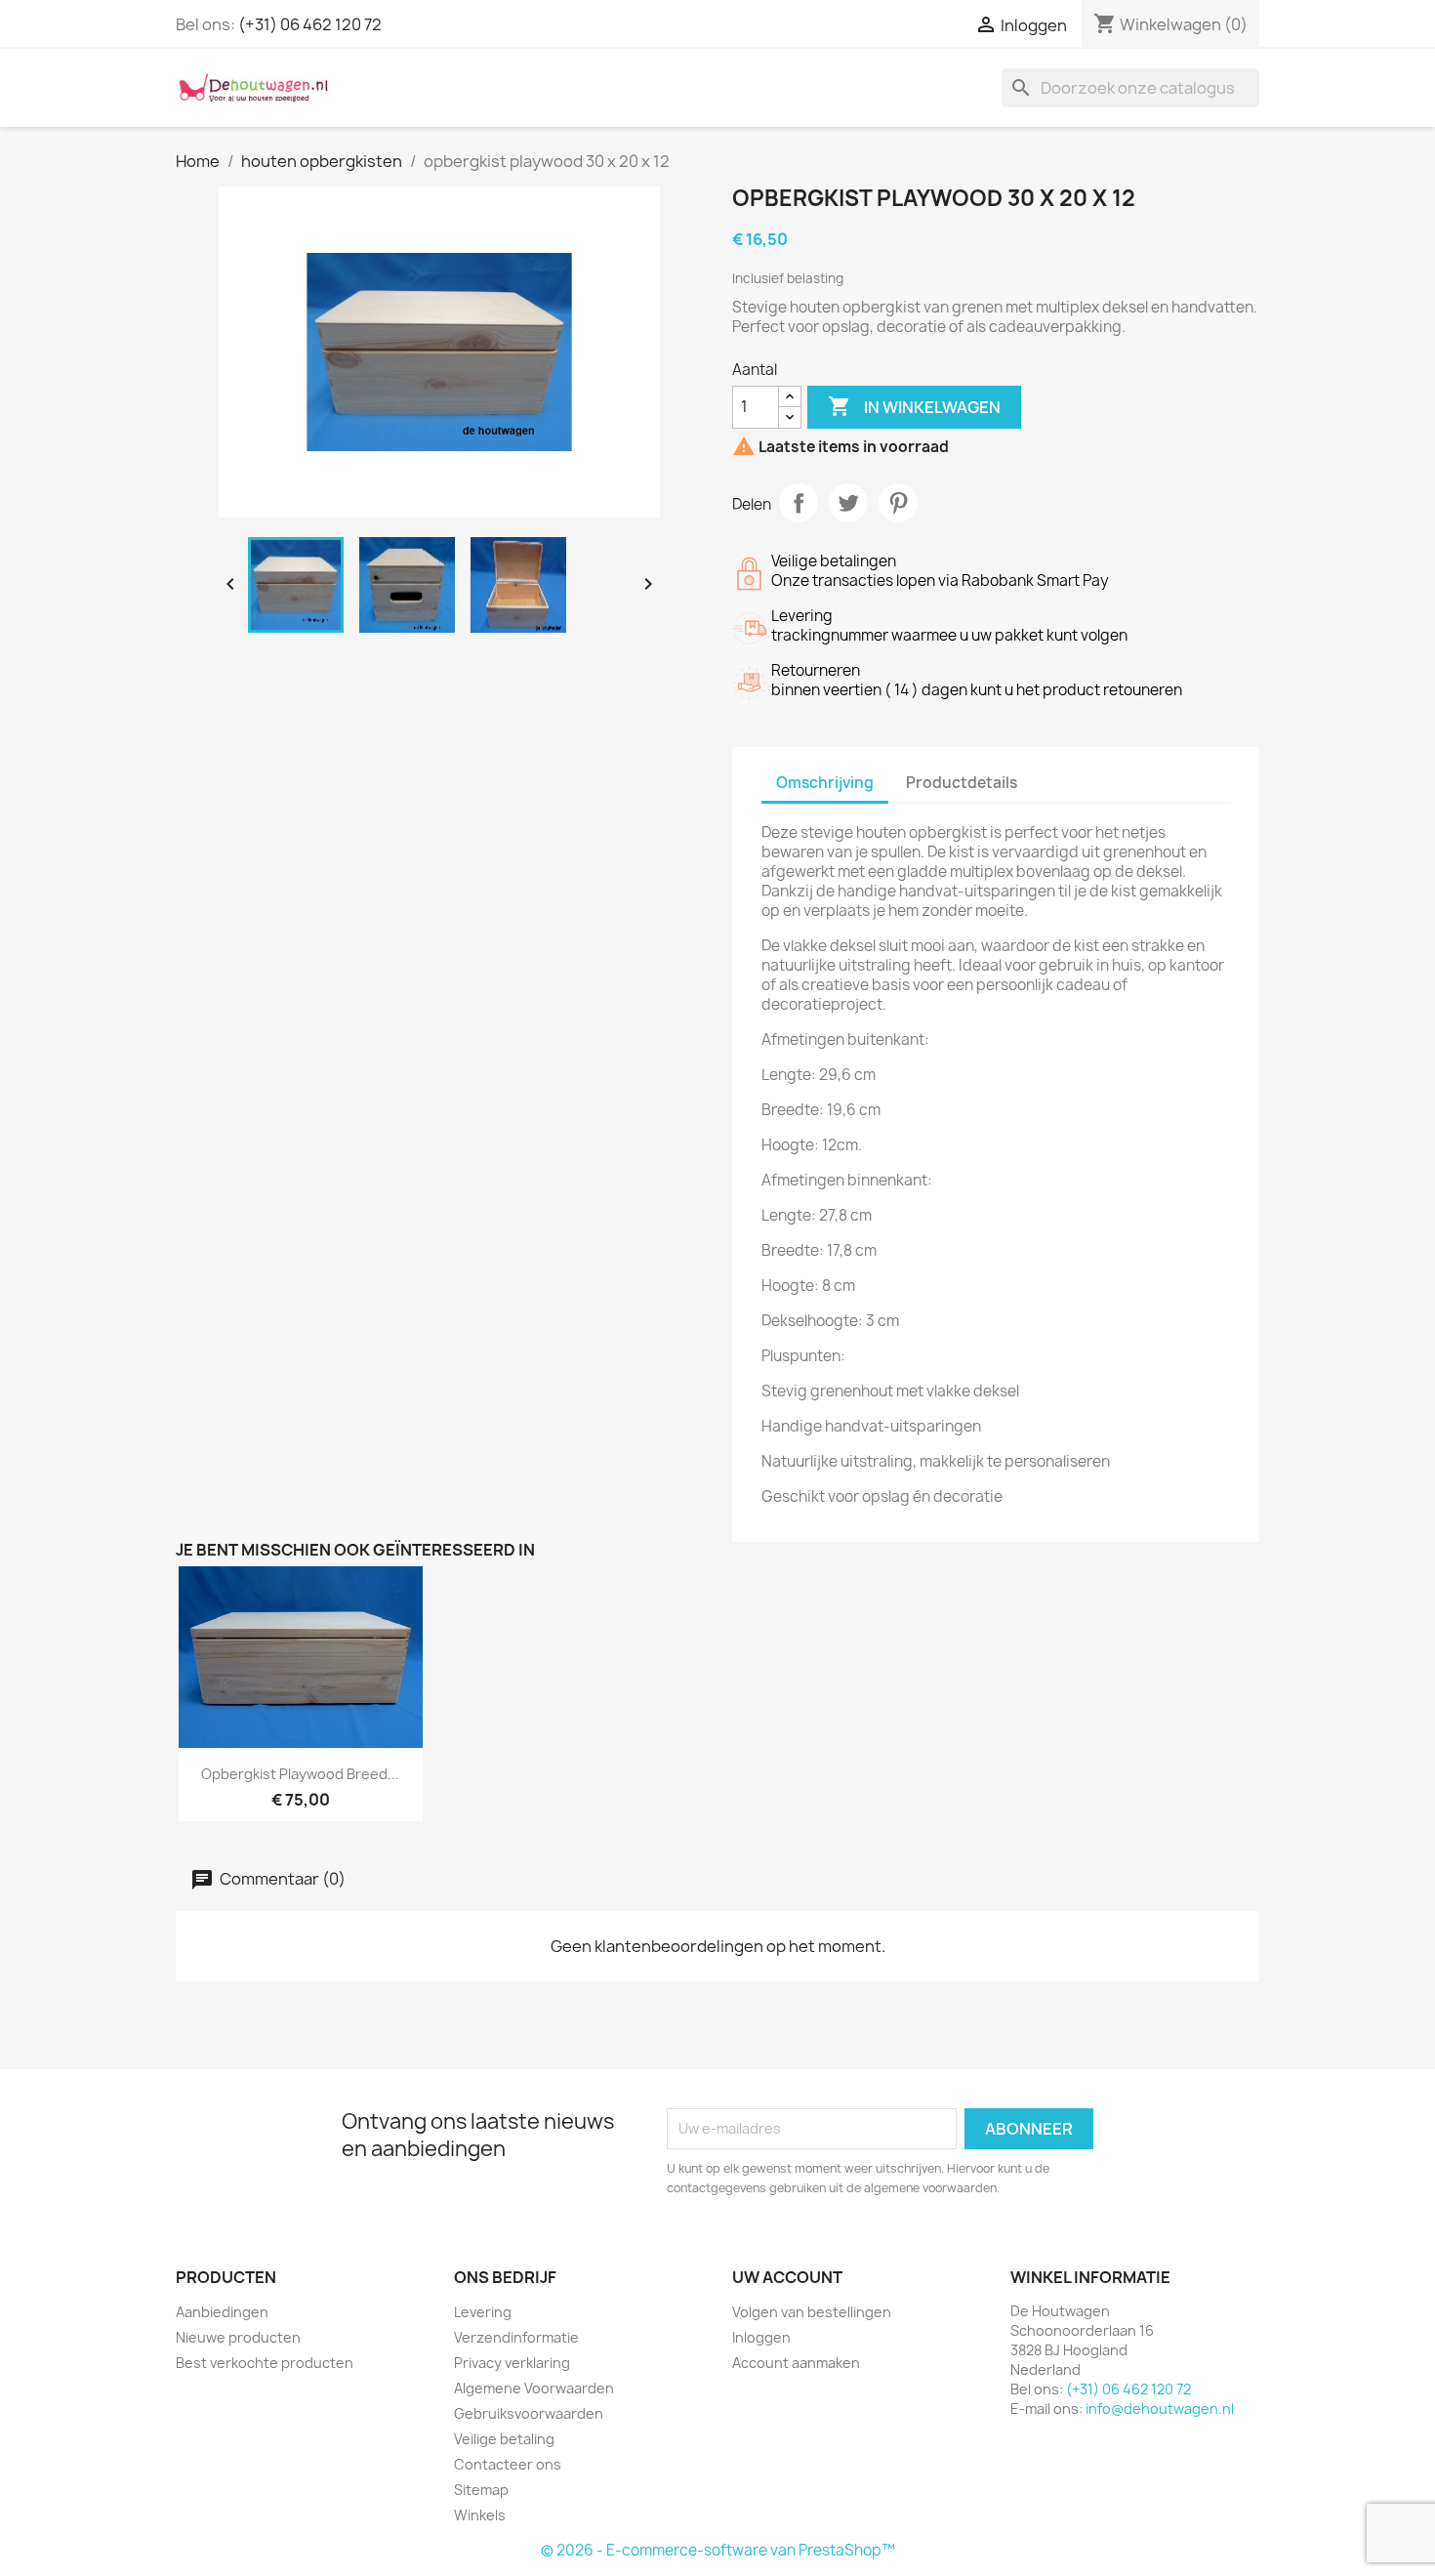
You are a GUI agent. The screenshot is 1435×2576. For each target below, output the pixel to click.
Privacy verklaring (512, 2363)
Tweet (848, 503)
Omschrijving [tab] (825, 783)
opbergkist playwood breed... (300, 1774)
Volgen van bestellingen (812, 2312)
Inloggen (761, 2337)
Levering (483, 2312)
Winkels (480, 2515)
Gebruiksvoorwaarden (529, 2413)
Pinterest (898, 503)
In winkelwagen (914, 406)
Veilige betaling (504, 2439)
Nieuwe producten (238, 2337)
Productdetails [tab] (962, 783)
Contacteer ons (508, 2464)
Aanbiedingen (222, 2312)
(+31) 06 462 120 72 (310, 24)
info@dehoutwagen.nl (1160, 2409)
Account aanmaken (796, 2363)
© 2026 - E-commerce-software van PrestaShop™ (718, 2550)
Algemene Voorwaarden (534, 2388)
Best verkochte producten (265, 2363)
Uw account (787, 2277)
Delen (799, 503)
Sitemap (481, 2490)
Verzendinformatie (516, 2337)
